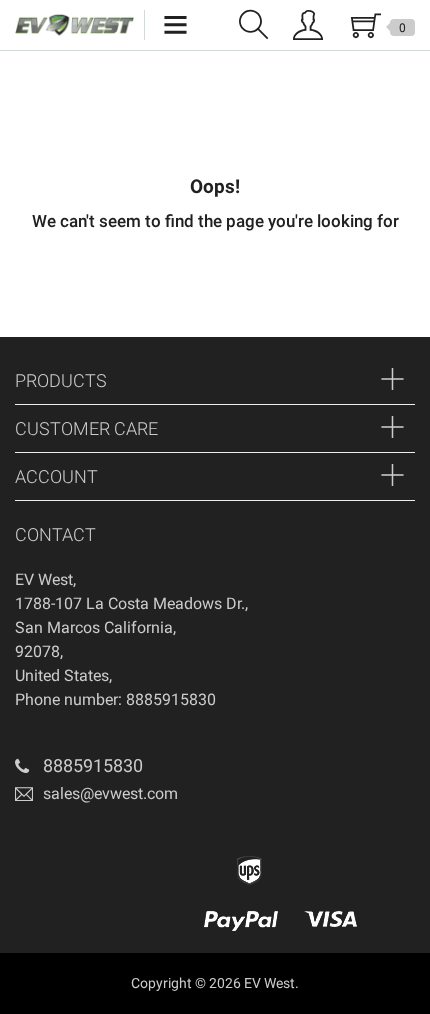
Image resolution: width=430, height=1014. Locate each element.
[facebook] (28, 845)
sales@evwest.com (110, 792)
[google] (58, 845)
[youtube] (88, 845)
